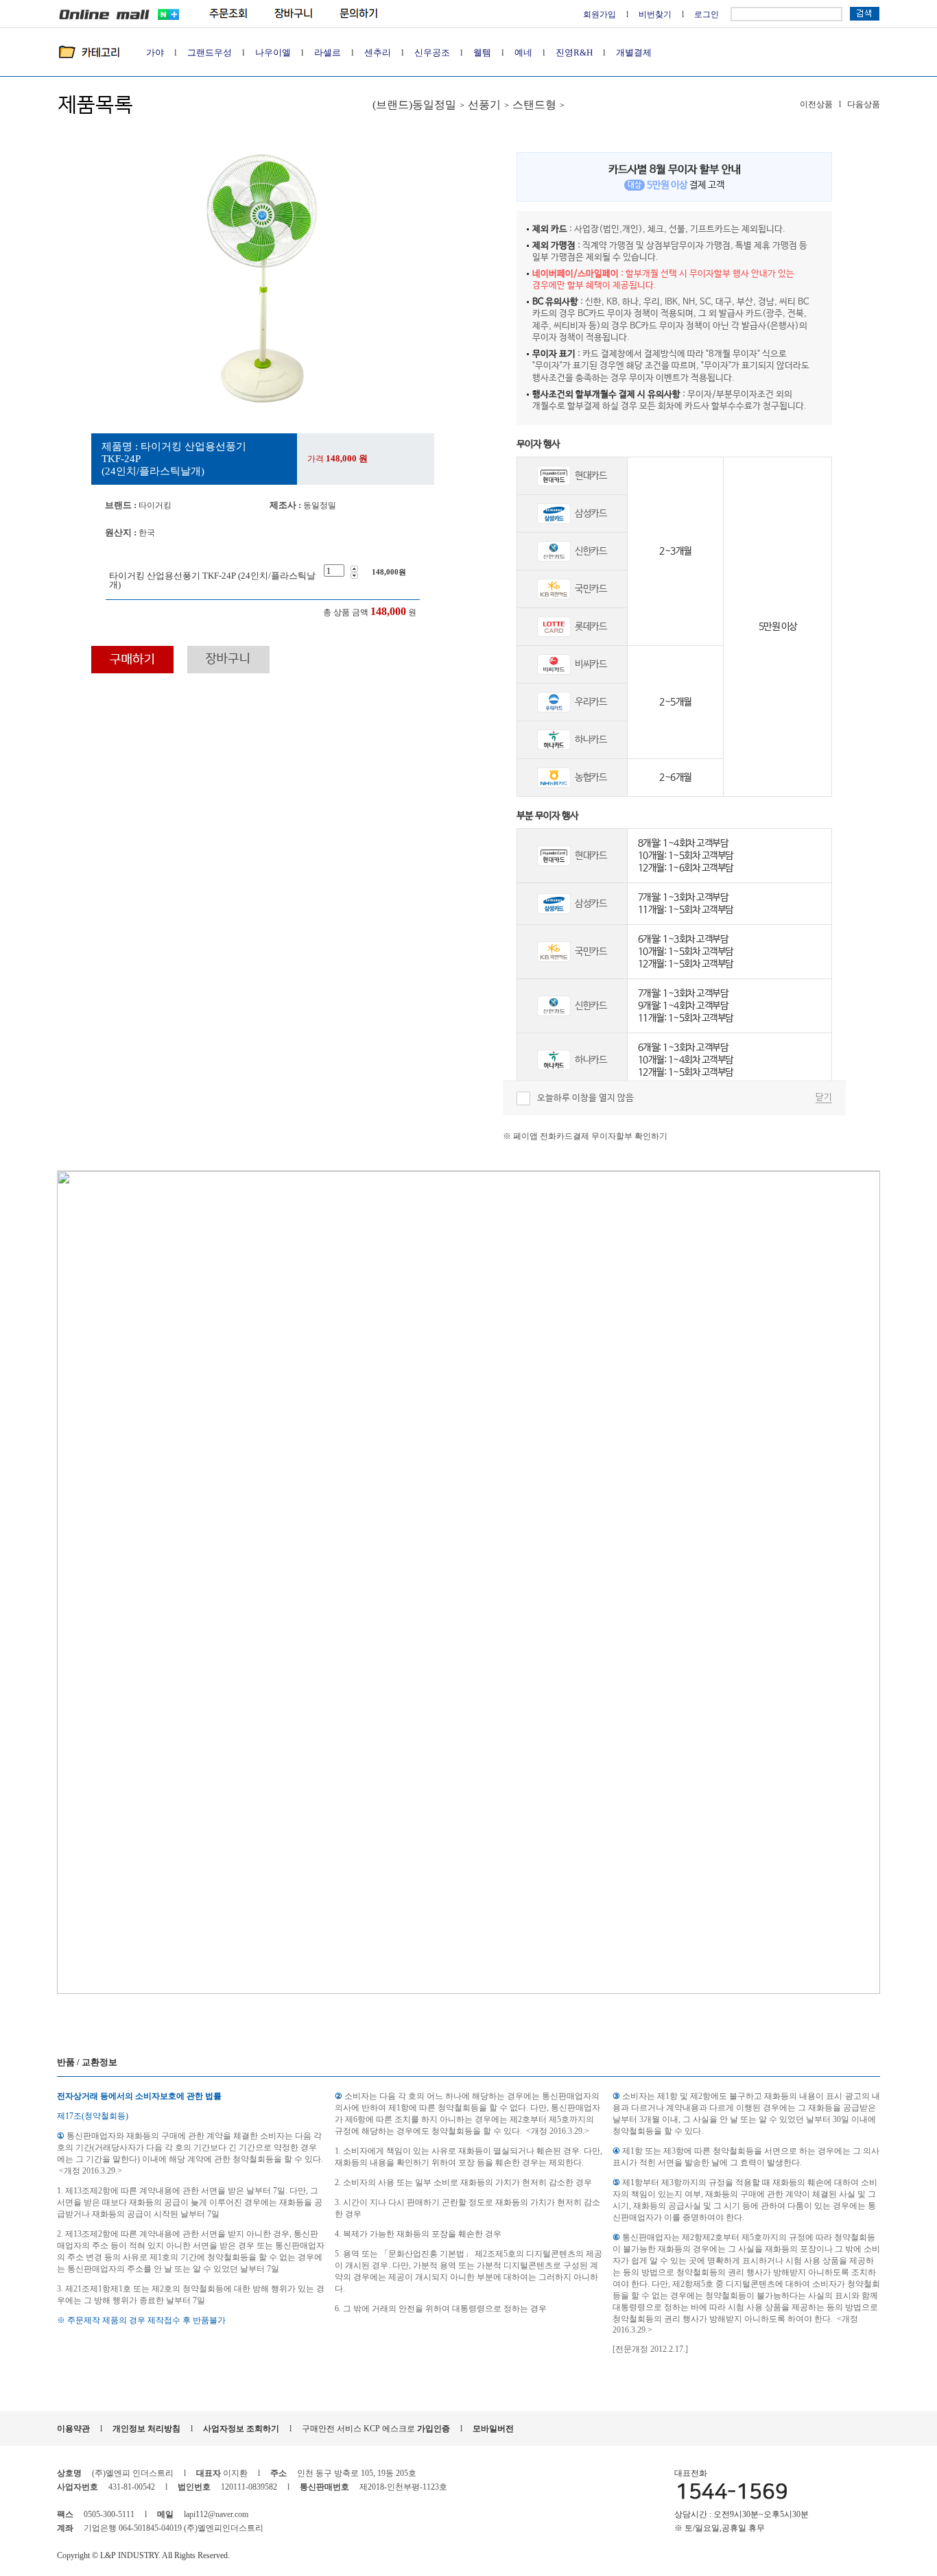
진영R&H (574, 52)
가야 (155, 52)
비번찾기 (655, 14)
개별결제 (634, 52)
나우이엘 (273, 52)
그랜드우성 (210, 52)
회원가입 (600, 14)
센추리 (378, 52)
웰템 (482, 52)
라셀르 (328, 52)
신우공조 (432, 52)
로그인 (707, 14)
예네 (523, 52)
